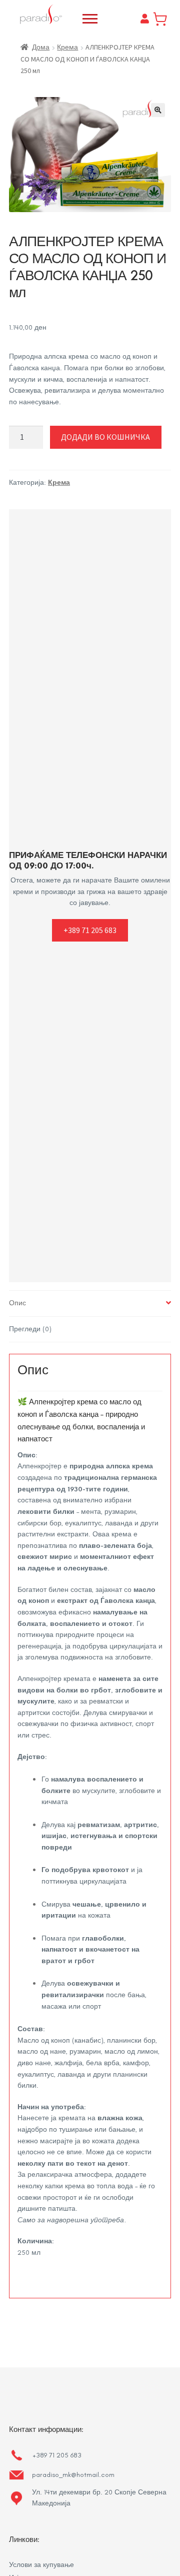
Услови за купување (41, 2565)
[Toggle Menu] (90, 19)
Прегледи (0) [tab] (30, 1329)
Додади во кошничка (105, 437)
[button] (158, 110)
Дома (41, 47)
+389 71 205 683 (90, 930)
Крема (67, 47)
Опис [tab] (17, 1303)
